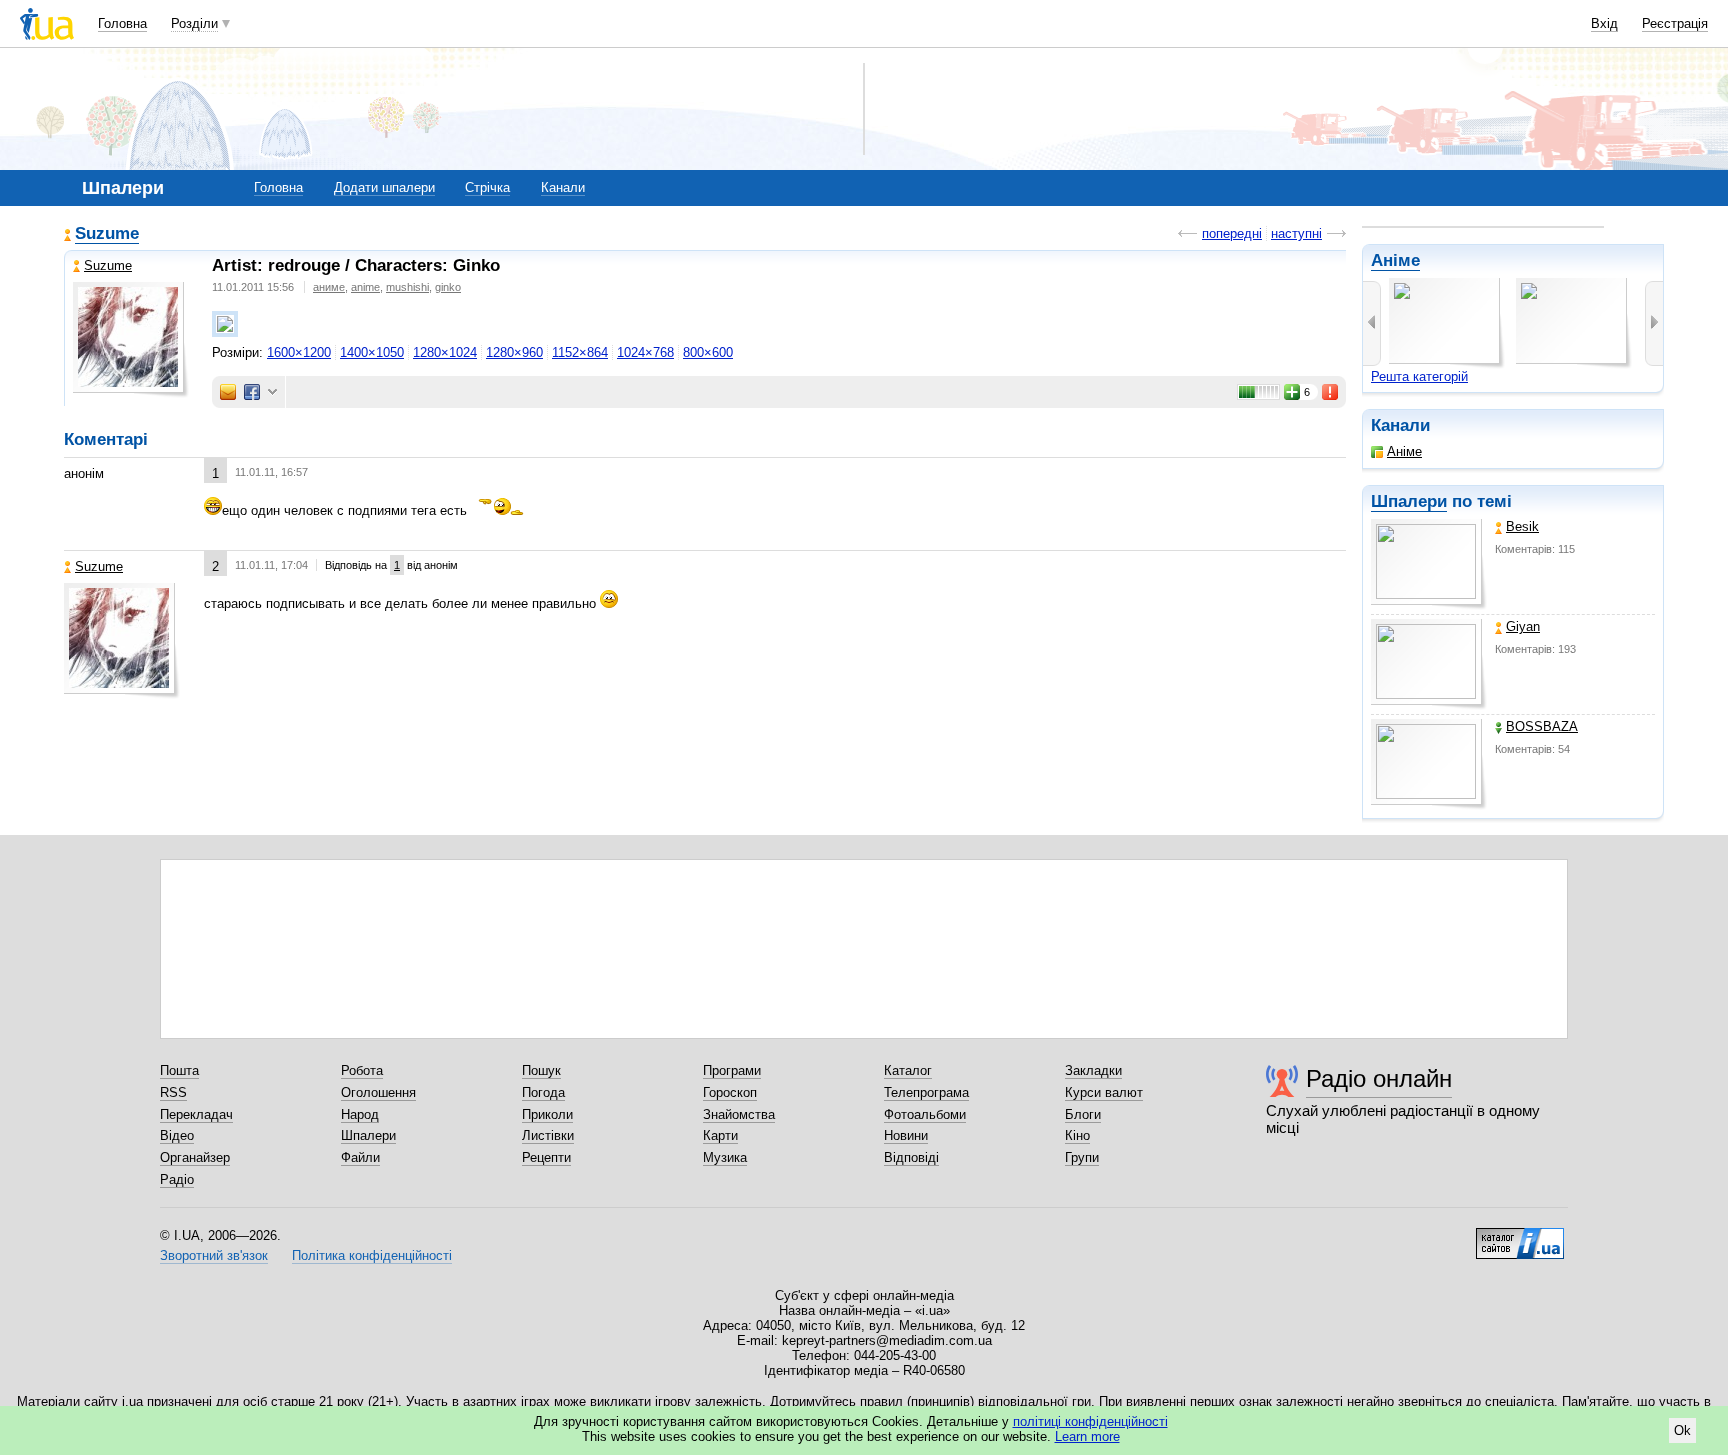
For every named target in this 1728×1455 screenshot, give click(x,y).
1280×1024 (445, 352)
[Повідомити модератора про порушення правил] (1331, 392)
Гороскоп (730, 1092)
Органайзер (195, 1157)
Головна (122, 23)
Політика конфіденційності (372, 1255)
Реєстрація (1675, 23)
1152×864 (580, 352)
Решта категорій (1419, 376)
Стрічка (487, 187)
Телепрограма (926, 1092)
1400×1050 (372, 352)
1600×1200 (299, 352)
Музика (725, 1157)
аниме (329, 287)
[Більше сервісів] (272, 392)
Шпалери (1409, 501)
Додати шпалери (384, 187)
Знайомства (739, 1114)
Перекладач (196, 1114)
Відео (177, 1135)
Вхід (1604, 23)
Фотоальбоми (925, 1114)
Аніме (1395, 260)
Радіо (177, 1179)
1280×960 (514, 352)
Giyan (1523, 626)
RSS (173, 1092)
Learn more (1087, 1436)
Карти (720, 1135)
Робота (362, 1070)
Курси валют (1104, 1092)
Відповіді (911, 1157)
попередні (1232, 233)
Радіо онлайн (1379, 1078)
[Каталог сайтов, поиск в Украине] (1520, 1236)
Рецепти (546, 1157)
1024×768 (645, 352)
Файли (360, 1157)
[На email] (228, 392)
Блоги (1083, 1114)
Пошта (179, 1070)
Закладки (1093, 1070)
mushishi (407, 287)
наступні (1296, 233)
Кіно (1077, 1135)
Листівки (548, 1135)
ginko (448, 287)
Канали (563, 187)
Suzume (107, 233)
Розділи (194, 23)
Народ (360, 1114)
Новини (906, 1135)
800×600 (708, 352)
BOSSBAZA (1542, 726)
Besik (1522, 526)
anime (365, 287)
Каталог (908, 1070)
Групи (1082, 1157)
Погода (543, 1092)
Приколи (547, 1114)
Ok (1682, 1430)
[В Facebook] (252, 392)
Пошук (541, 1070)
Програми (732, 1070)
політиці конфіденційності (1090, 1421)
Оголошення (378, 1092)
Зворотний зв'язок (214, 1255)
